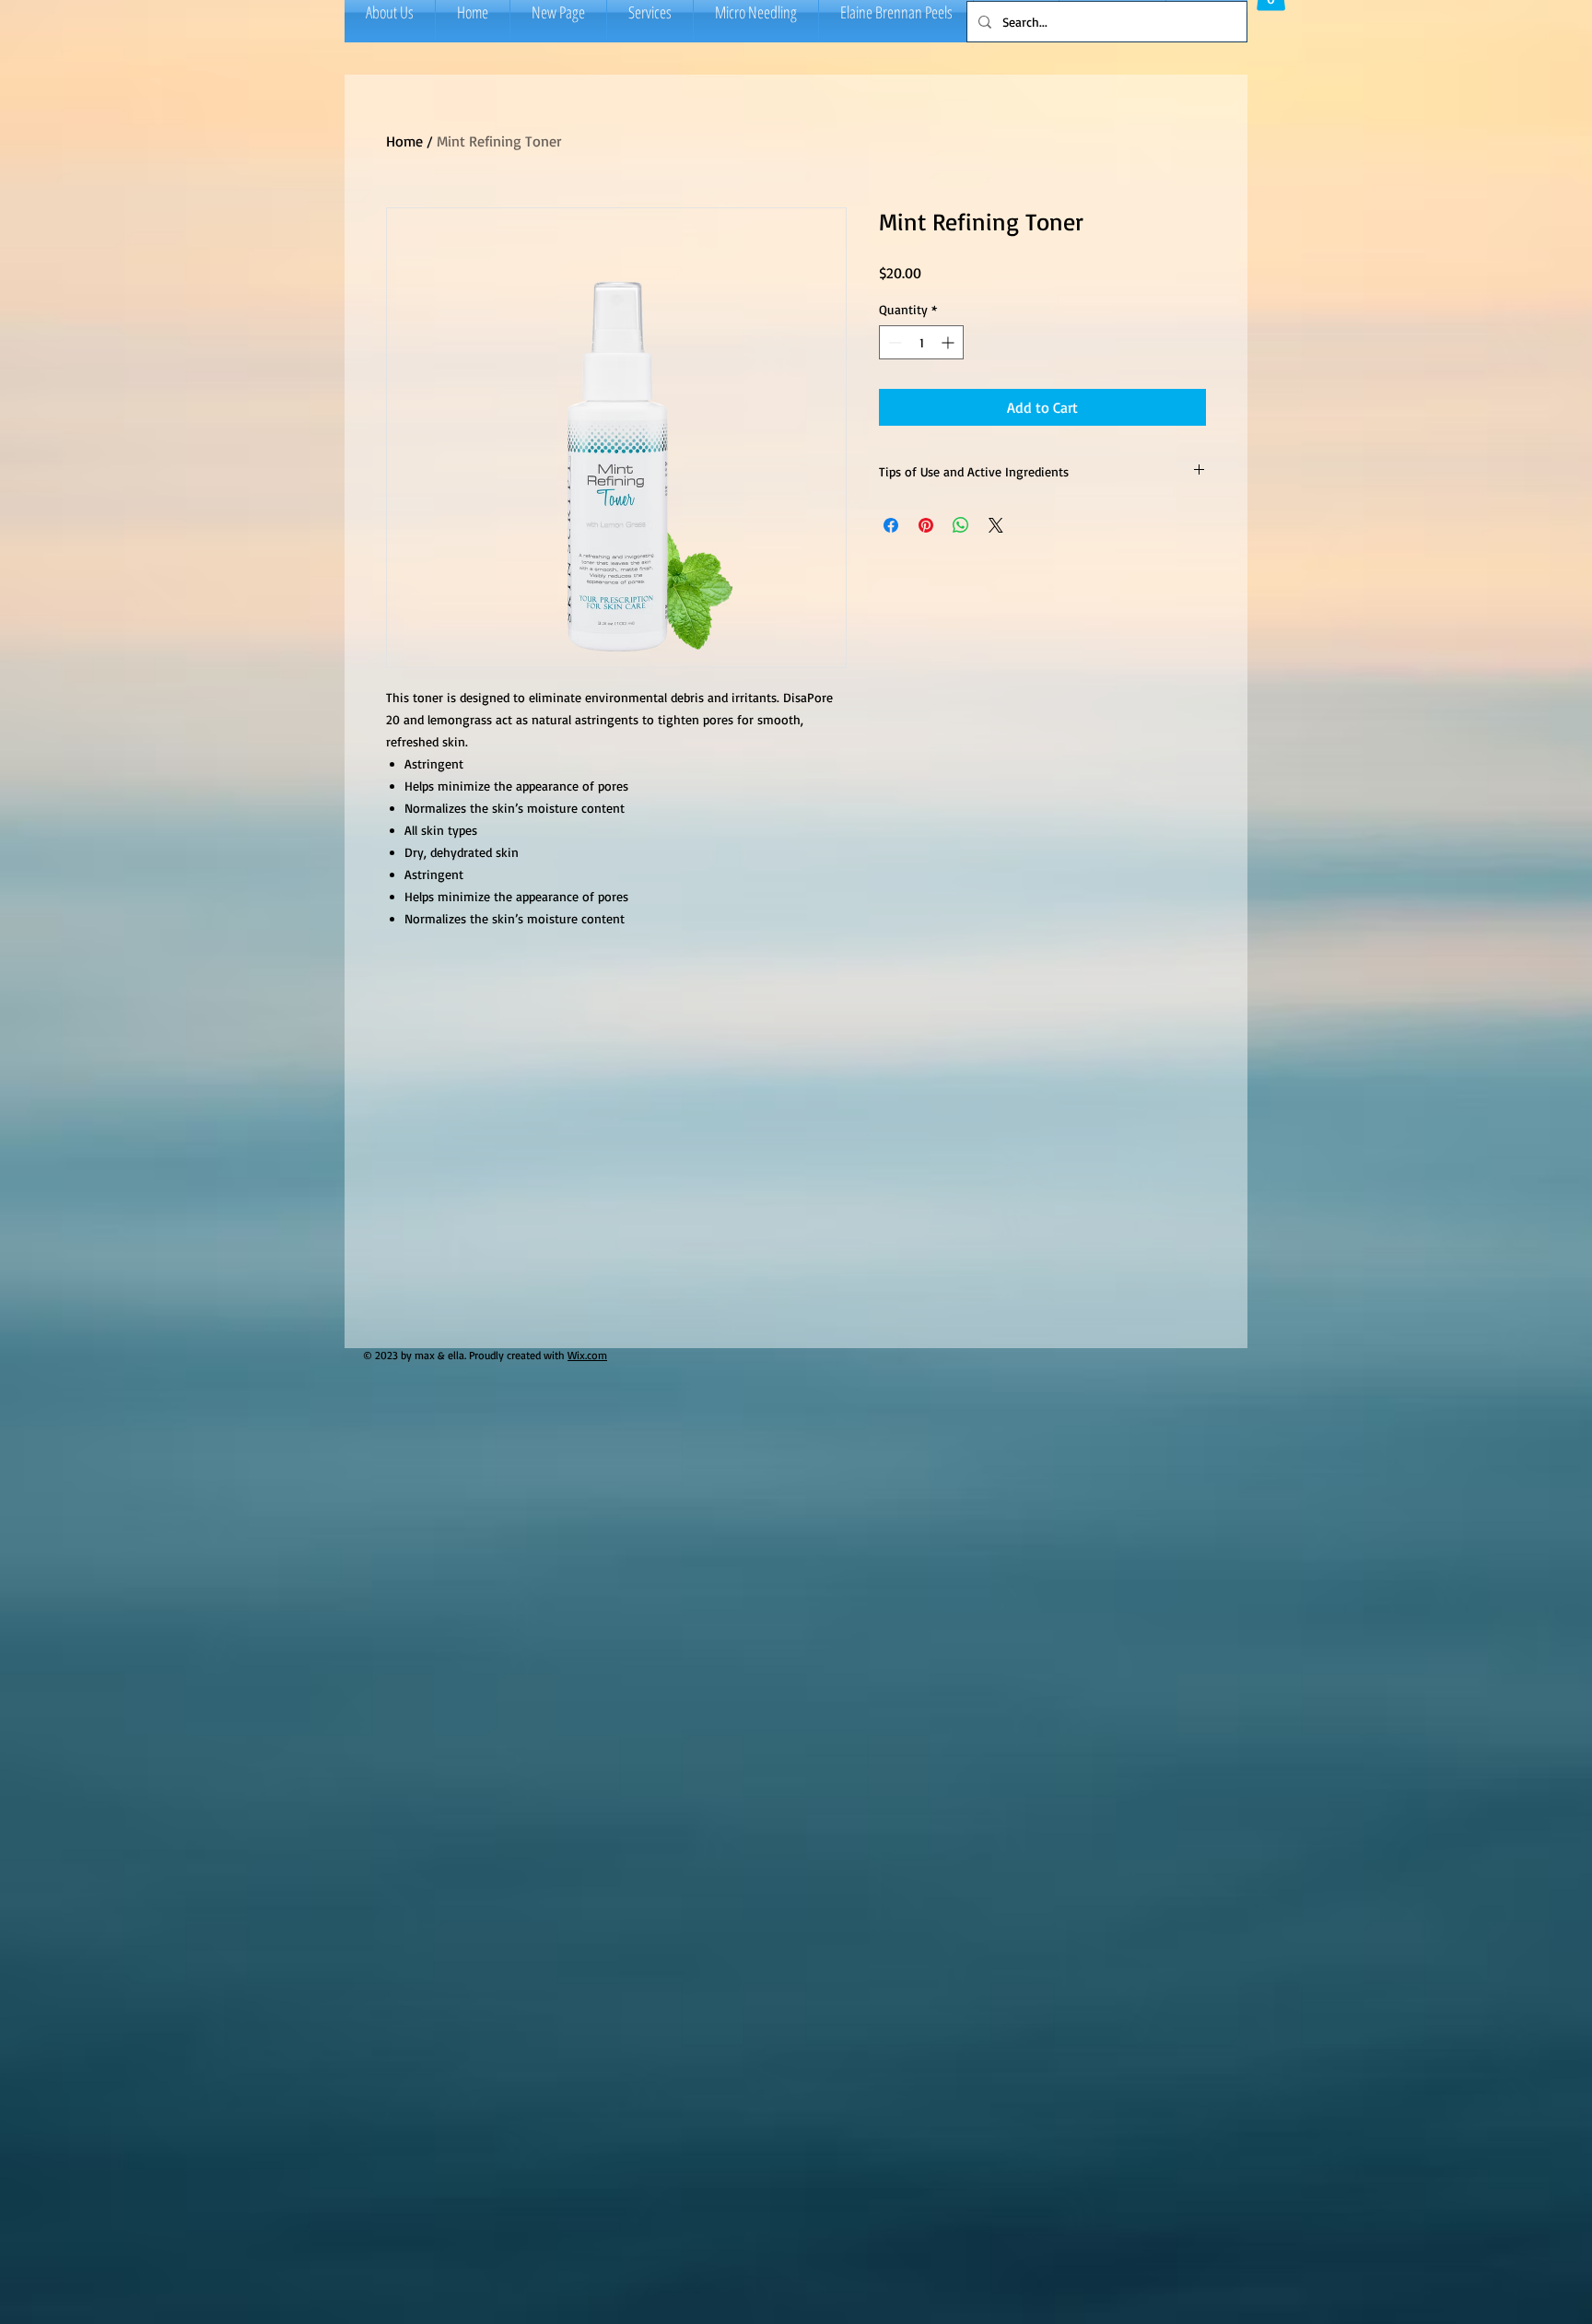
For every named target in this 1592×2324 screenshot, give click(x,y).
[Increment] (949, 342)
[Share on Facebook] (891, 525)
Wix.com (587, 1355)
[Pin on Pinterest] (926, 525)
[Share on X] (996, 525)
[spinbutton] (921, 342)
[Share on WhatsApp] (961, 525)
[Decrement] (893, 342)
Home (404, 141)
